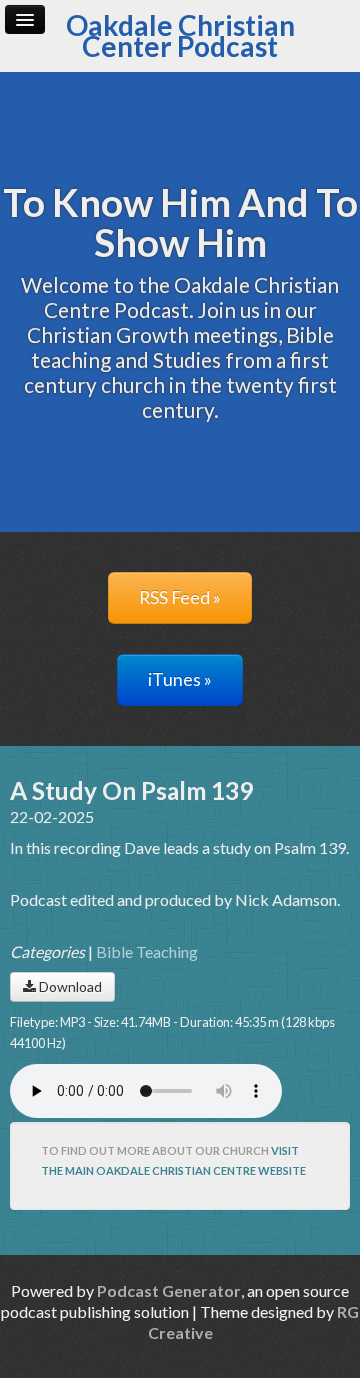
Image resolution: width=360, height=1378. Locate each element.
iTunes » (180, 679)
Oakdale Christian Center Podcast (180, 35)
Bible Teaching (147, 951)
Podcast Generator (169, 1290)
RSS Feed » (180, 597)
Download (69, 986)
